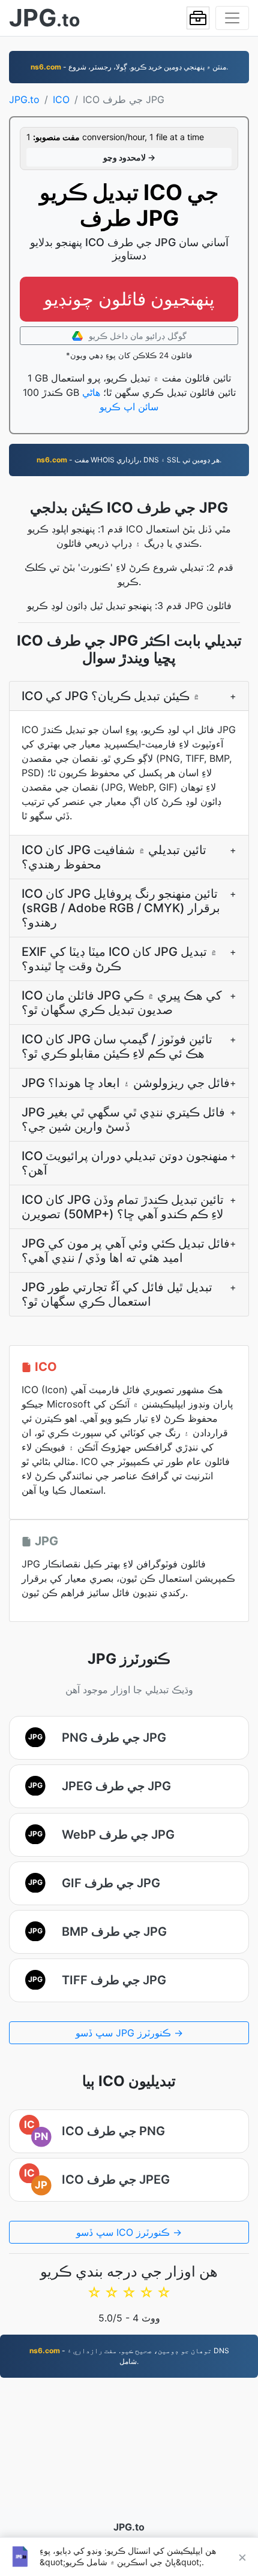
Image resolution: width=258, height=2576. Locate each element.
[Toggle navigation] (232, 18)
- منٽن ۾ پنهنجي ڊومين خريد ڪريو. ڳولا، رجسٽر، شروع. (129, 67)
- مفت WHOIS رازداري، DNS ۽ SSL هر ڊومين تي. (129, 460)
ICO (61, 99)
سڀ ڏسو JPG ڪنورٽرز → (129, 2033)
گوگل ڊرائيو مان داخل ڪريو (136, 336)
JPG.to (24, 99)
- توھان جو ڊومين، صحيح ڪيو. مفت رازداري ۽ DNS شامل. (129, 2356)
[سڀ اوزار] (198, 18)
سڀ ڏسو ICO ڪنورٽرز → (129, 2232)
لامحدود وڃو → (129, 157)
